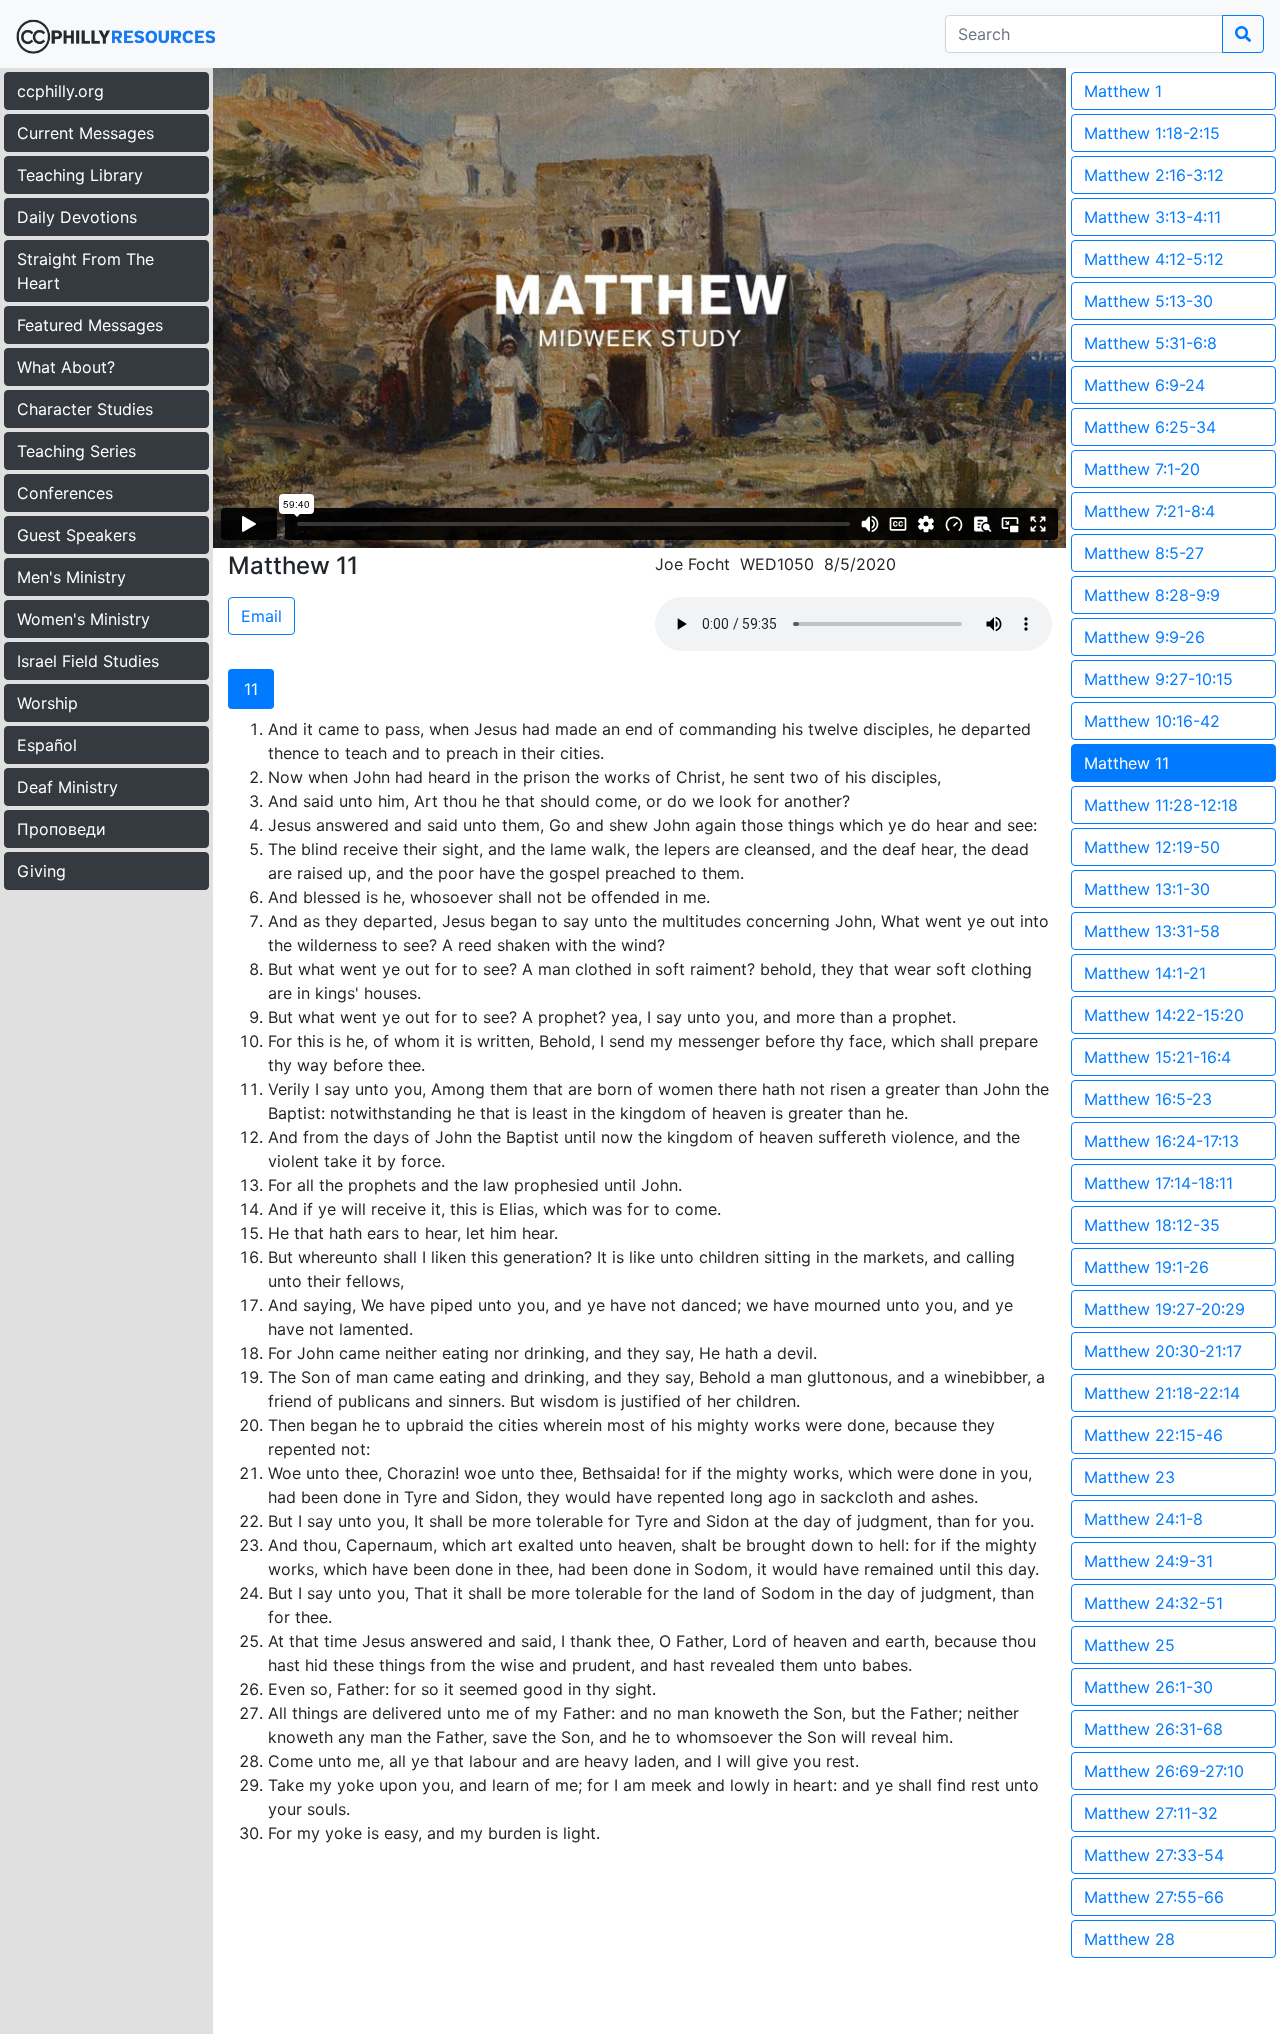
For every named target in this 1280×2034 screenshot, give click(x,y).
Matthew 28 (1129, 1939)
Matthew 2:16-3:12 (1154, 175)
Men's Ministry (71, 577)
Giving (41, 871)
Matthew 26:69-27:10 (1164, 1771)
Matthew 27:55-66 (1154, 1897)
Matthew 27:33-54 (1154, 1855)
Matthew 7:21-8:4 (1149, 511)
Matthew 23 (1129, 1477)
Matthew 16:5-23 (1148, 1099)
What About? (66, 367)
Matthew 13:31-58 (1152, 931)
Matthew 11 (1126, 763)
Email (261, 616)
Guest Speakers (76, 535)
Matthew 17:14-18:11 (1158, 1183)
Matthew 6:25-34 (1150, 427)
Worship (47, 703)
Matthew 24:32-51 (1153, 1603)
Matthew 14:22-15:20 (1164, 1015)
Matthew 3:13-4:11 (1152, 217)
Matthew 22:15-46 (1153, 1435)
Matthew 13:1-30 (1147, 889)
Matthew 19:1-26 (1146, 1267)
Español (47, 745)
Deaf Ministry (67, 787)
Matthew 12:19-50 (1152, 847)
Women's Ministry (83, 619)
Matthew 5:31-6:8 (1150, 343)
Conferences (65, 493)
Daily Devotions (77, 217)
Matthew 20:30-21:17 (1163, 1351)
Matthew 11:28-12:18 (1161, 805)
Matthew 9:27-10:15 (1158, 679)
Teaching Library (80, 175)
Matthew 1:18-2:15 (1152, 133)
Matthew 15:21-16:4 (1157, 1057)
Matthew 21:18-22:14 (1162, 1393)
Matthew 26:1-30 (1148, 1687)
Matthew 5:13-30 (1148, 301)
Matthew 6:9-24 (1144, 385)
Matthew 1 (1123, 91)
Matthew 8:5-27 (1144, 553)
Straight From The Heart (85, 271)
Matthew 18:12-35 (1152, 1225)
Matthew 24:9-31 (1148, 1561)
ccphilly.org (60, 91)
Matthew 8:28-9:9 (1152, 595)
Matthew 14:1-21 (1145, 973)
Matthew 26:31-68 (1153, 1729)
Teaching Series (76, 451)
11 (251, 689)
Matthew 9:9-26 (1144, 637)
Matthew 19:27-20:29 (1164, 1309)
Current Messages (85, 133)
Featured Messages (90, 325)
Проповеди (61, 829)
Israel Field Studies (88, 661)
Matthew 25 (1129, 1645)
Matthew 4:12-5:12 (1154, 259)
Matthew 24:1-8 (1143, 1519)
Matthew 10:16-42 (1152, 721)
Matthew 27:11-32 (1151, 1813)
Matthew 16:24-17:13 (1161, 1141)
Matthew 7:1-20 (1142, 469)
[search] (1243, 34)
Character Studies (85, 409)
